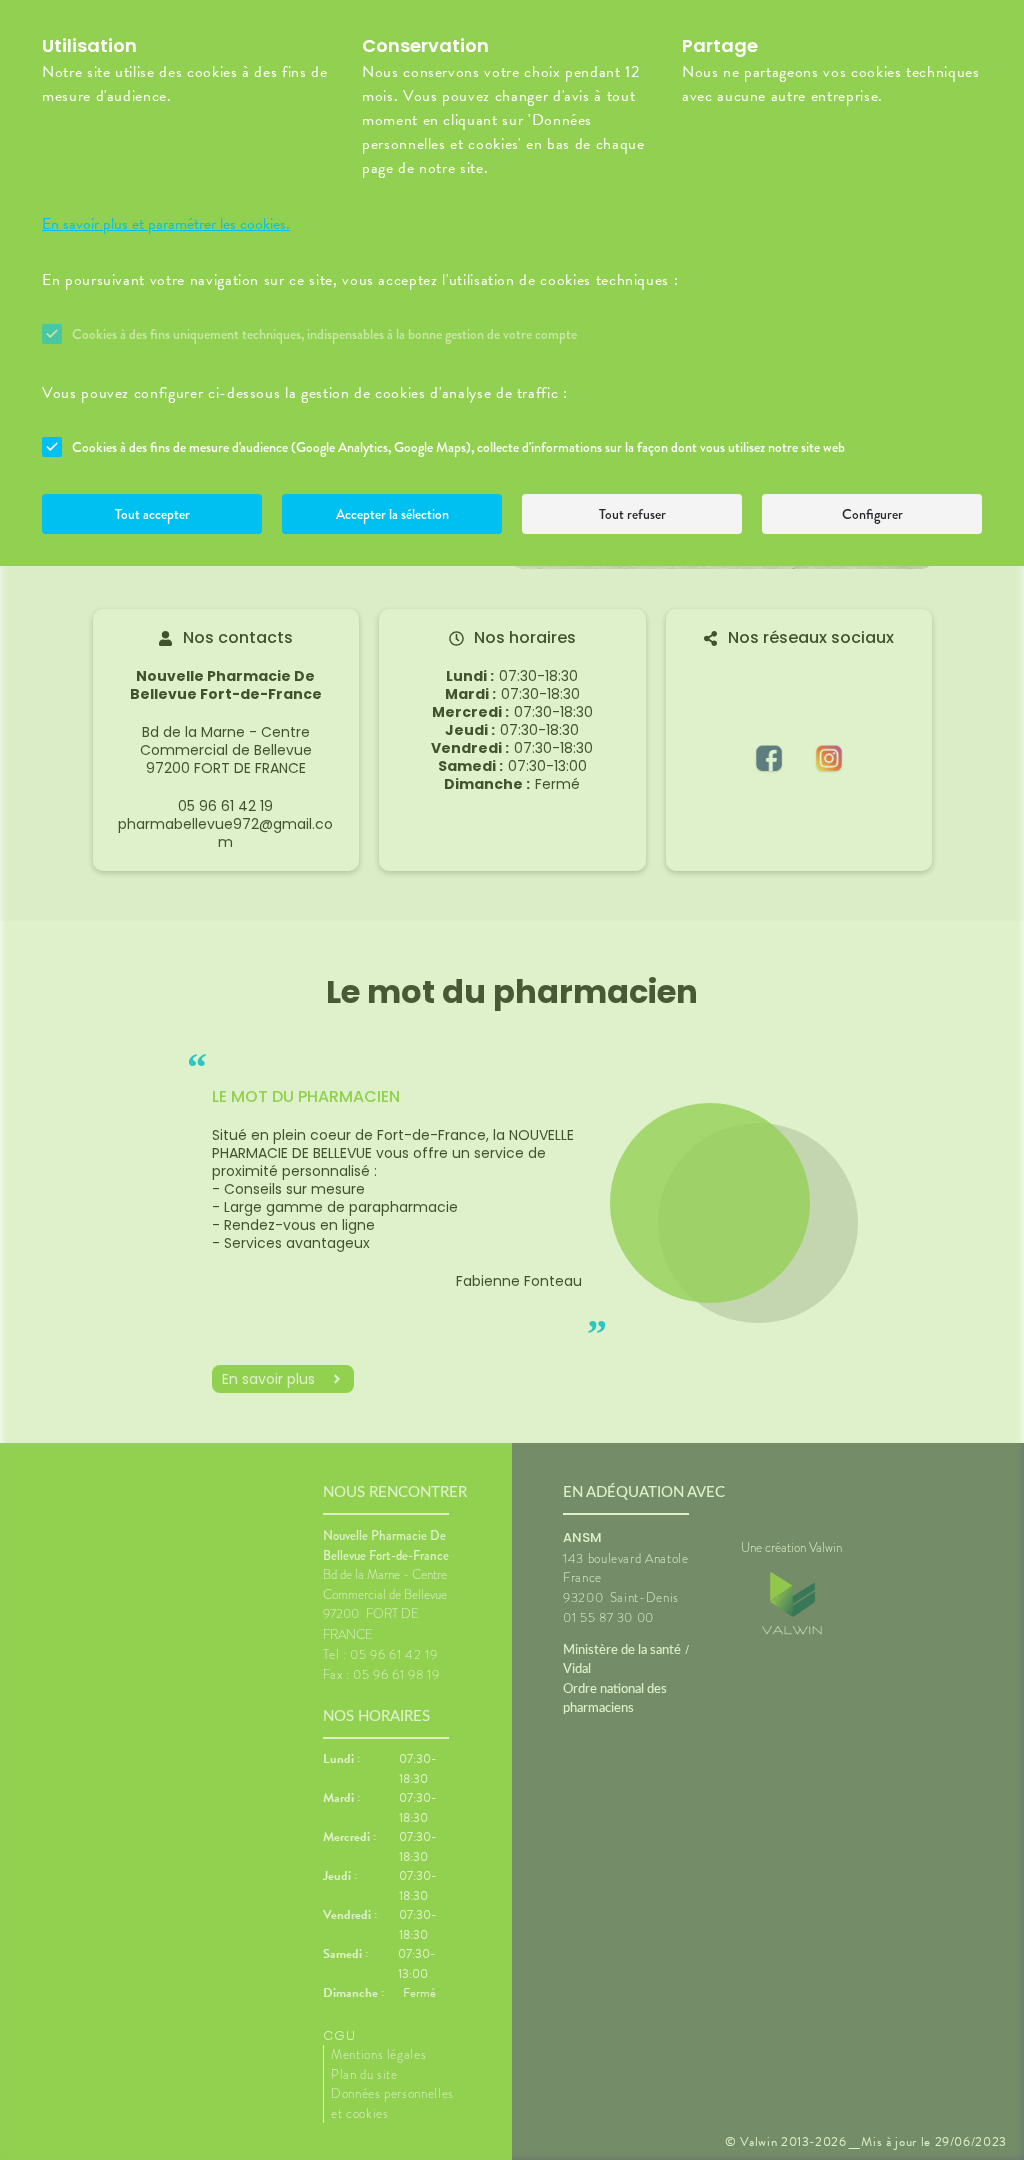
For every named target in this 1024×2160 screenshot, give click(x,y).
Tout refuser (632, 514)
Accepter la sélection (392, 514)
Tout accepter (152, 514)
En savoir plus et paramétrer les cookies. (166, 224)
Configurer (872, 514)
